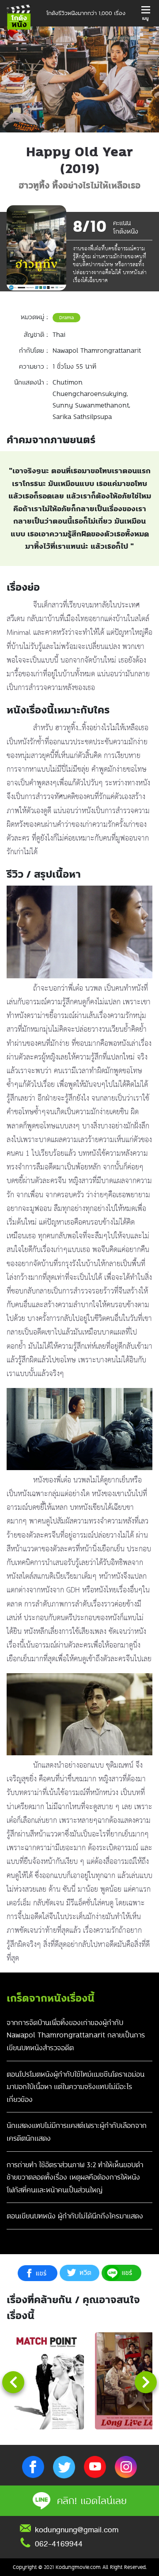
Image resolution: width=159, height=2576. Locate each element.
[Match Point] (46, 2381)
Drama (66, 317)
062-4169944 (59, 2544)
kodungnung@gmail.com (77, 2530)
